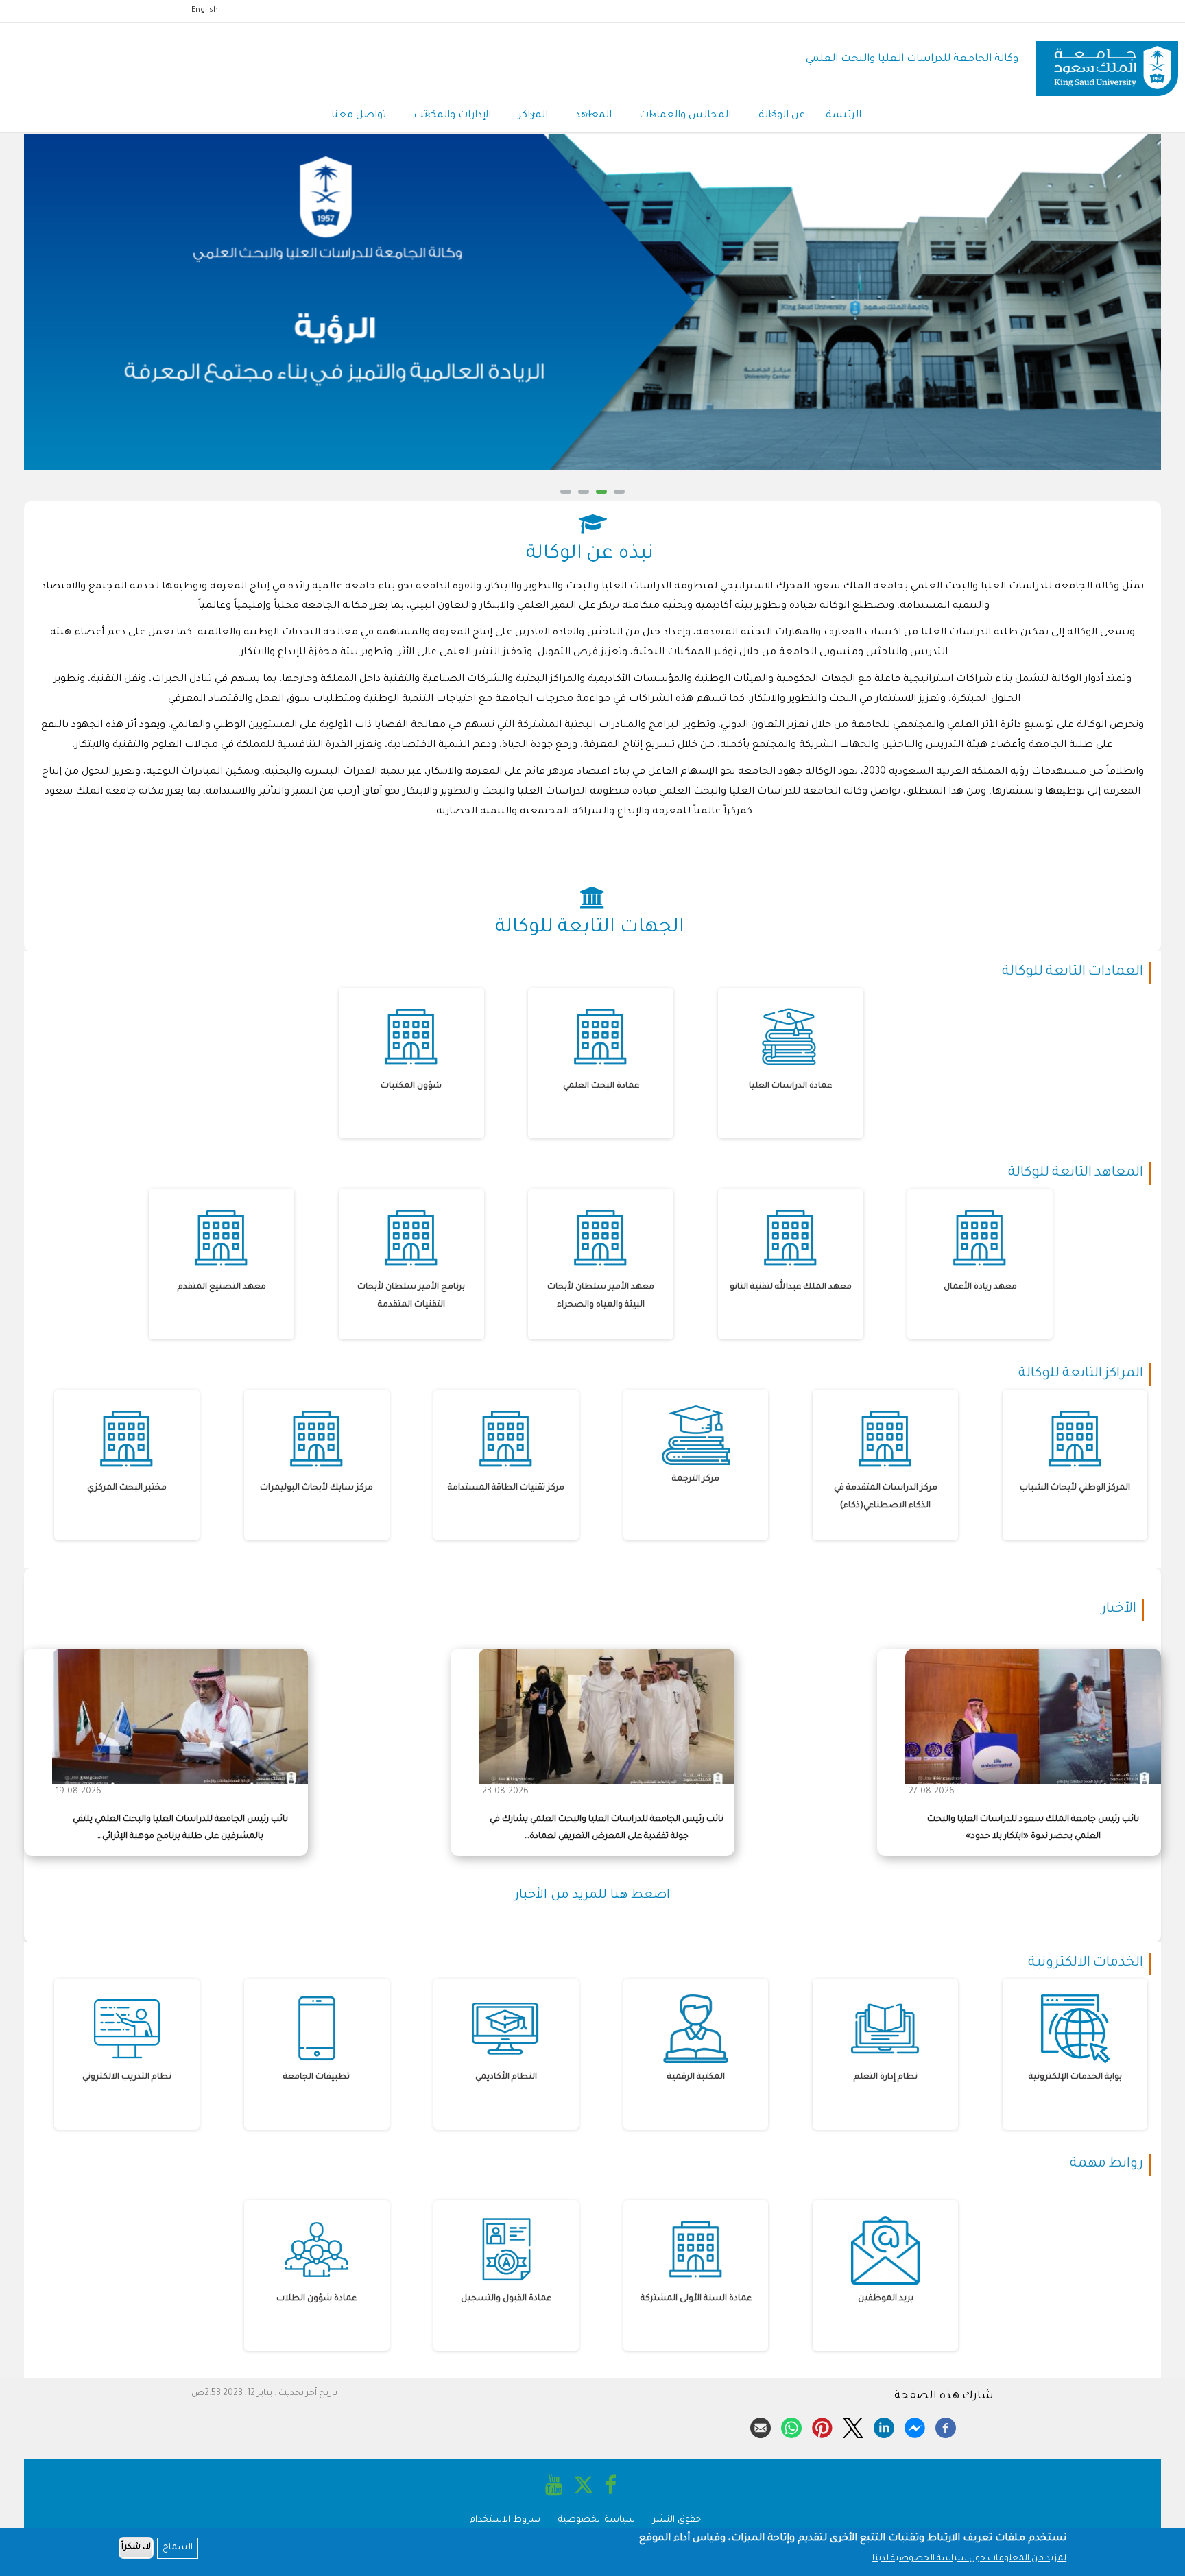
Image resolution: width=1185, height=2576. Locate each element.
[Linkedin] (884, 2426)
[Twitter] (853, 2426)
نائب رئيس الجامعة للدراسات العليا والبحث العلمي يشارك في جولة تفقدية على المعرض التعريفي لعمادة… (607, 1828)
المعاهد (594, 116)
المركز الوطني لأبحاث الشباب (1075, 1488)
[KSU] (1107, 60)
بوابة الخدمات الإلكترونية (1075, 2077)
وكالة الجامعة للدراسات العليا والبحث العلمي (912, 59)
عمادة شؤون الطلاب (316, 2299)
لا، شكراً (136, 2548)
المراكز (533, 116)
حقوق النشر (677, 2520)
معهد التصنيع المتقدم (222, 1287)
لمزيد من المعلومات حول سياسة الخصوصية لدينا (969, 2559)
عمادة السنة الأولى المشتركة (696, 2299)
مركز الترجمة (696, 1479)
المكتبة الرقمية (696, 2077)
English (205, 10)
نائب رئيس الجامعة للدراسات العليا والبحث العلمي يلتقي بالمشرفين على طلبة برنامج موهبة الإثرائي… (180, 1828)
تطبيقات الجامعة (316, 2077)
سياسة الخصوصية (597, 2520)
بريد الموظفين (886, 2299)
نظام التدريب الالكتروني (127, 2077)
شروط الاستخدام (505, 2520)
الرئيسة (843, 116)
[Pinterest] (822, 2426)
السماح (178, 2548)
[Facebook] (946, 2426)
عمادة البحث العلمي (601, 1086)
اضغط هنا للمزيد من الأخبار (592, 1896)
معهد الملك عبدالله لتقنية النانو (791, 1287)
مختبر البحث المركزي (127, 1488)
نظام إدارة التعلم (886, 2077)
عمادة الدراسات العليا (790, 1086)
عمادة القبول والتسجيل (506, 2299)
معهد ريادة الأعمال (980, 1287)
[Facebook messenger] (915, 2426)
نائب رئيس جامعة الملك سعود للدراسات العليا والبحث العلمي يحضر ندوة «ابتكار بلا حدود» (1033, 1828)
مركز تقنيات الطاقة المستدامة (506, 1488)
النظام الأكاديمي (506, 2077)
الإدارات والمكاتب (452, 116)
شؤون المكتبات (411, 1086)
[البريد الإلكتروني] (761, 2426)
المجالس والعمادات (685, 116)
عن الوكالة (782, 116)
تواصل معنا (359, 116)
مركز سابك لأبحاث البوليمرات (316, 1488)
